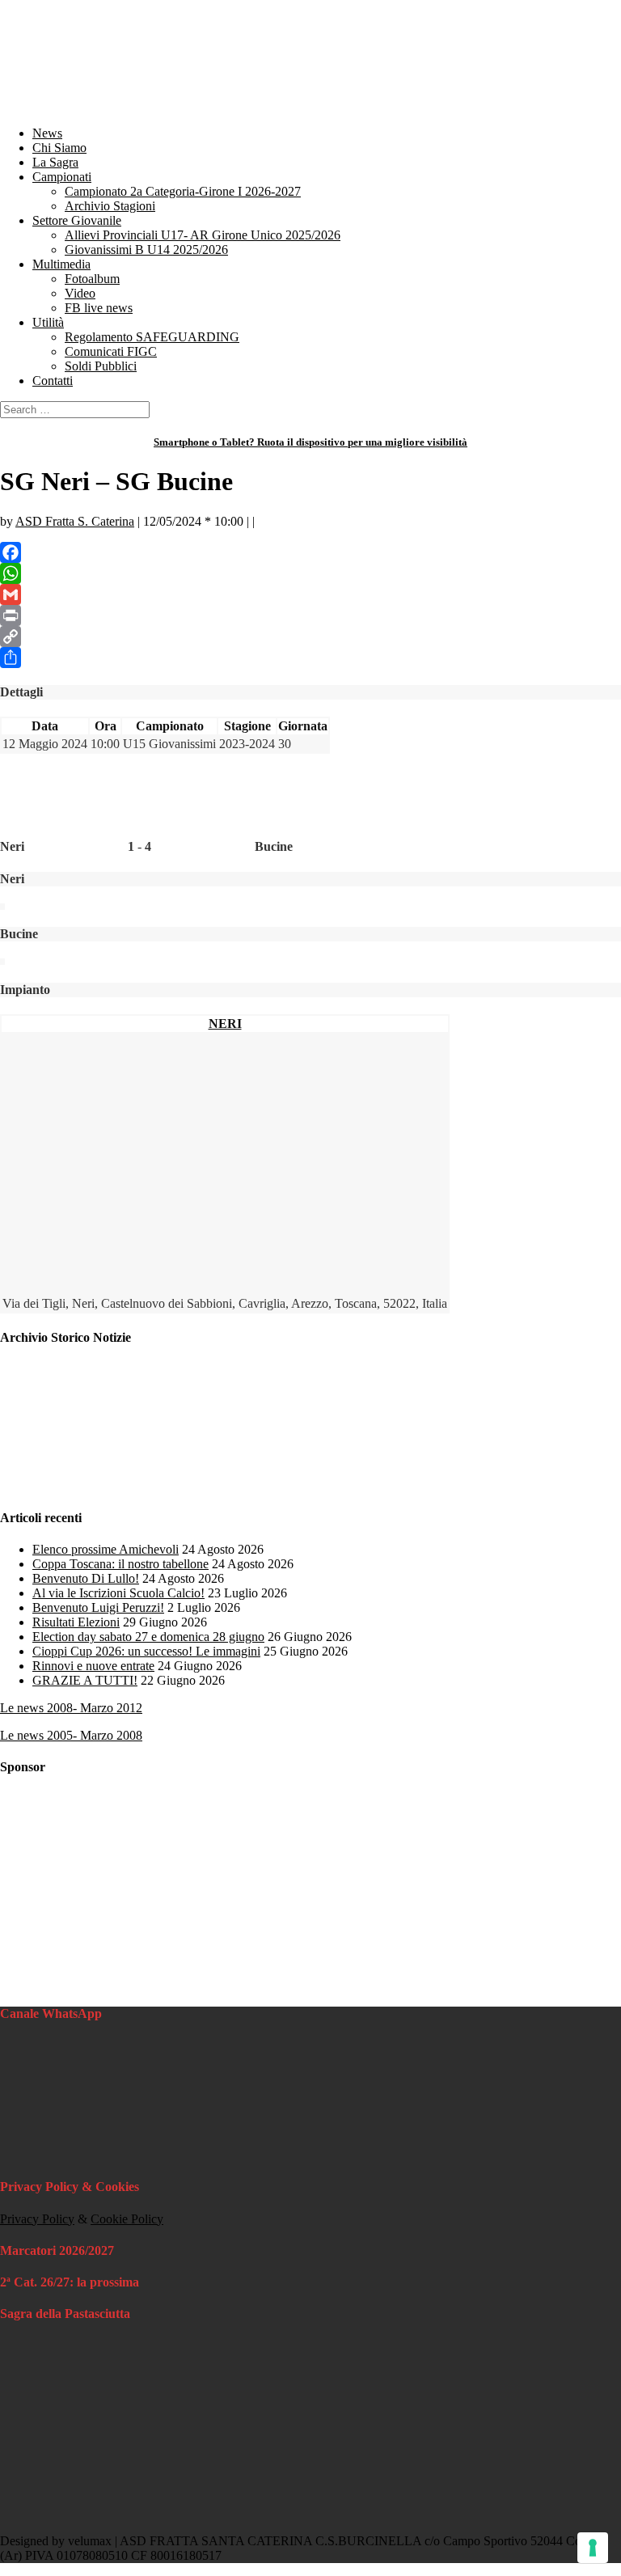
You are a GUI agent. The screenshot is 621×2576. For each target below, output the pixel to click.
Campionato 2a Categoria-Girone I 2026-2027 (183, 191)
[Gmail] (310, 594)
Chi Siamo (59, 148)
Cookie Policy (127, 2219)
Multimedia (61, 264)
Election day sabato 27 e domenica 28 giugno (148, 1637)
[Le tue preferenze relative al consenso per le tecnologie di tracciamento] (593, 2548)
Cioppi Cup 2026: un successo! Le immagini (146, 1651)
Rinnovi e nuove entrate (93, 1666)
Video (80, 293)
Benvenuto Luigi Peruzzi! (98, 1607)
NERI (225, 1024)
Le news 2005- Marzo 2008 (71, 1735)
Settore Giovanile (77, 220)
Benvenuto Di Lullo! (86, 1578)
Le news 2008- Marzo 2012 (71, 1708)
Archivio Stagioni (110, 206)
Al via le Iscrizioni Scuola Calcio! (118, 1593)
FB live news (99, 308)
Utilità (48, 322)
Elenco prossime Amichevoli (106, 1549)
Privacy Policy (37, 2219)
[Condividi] (310, 658)
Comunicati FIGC (111, 351)
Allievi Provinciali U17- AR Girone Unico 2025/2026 (203, 235)
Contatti (53, 381)
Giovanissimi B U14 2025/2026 (146, 250)
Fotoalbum (92, 279)
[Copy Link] (310, 637)
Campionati (62, 177)
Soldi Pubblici (101, 366)
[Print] (310, 615)
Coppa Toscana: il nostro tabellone (120, 1564)
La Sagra (55, 162)
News (47, 133)
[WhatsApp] (310, 573)
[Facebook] (310, 552)
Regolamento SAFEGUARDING (152, 337)
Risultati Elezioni (76, 1622)
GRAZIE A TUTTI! (85, 1680)
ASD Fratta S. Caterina (75, 521)
